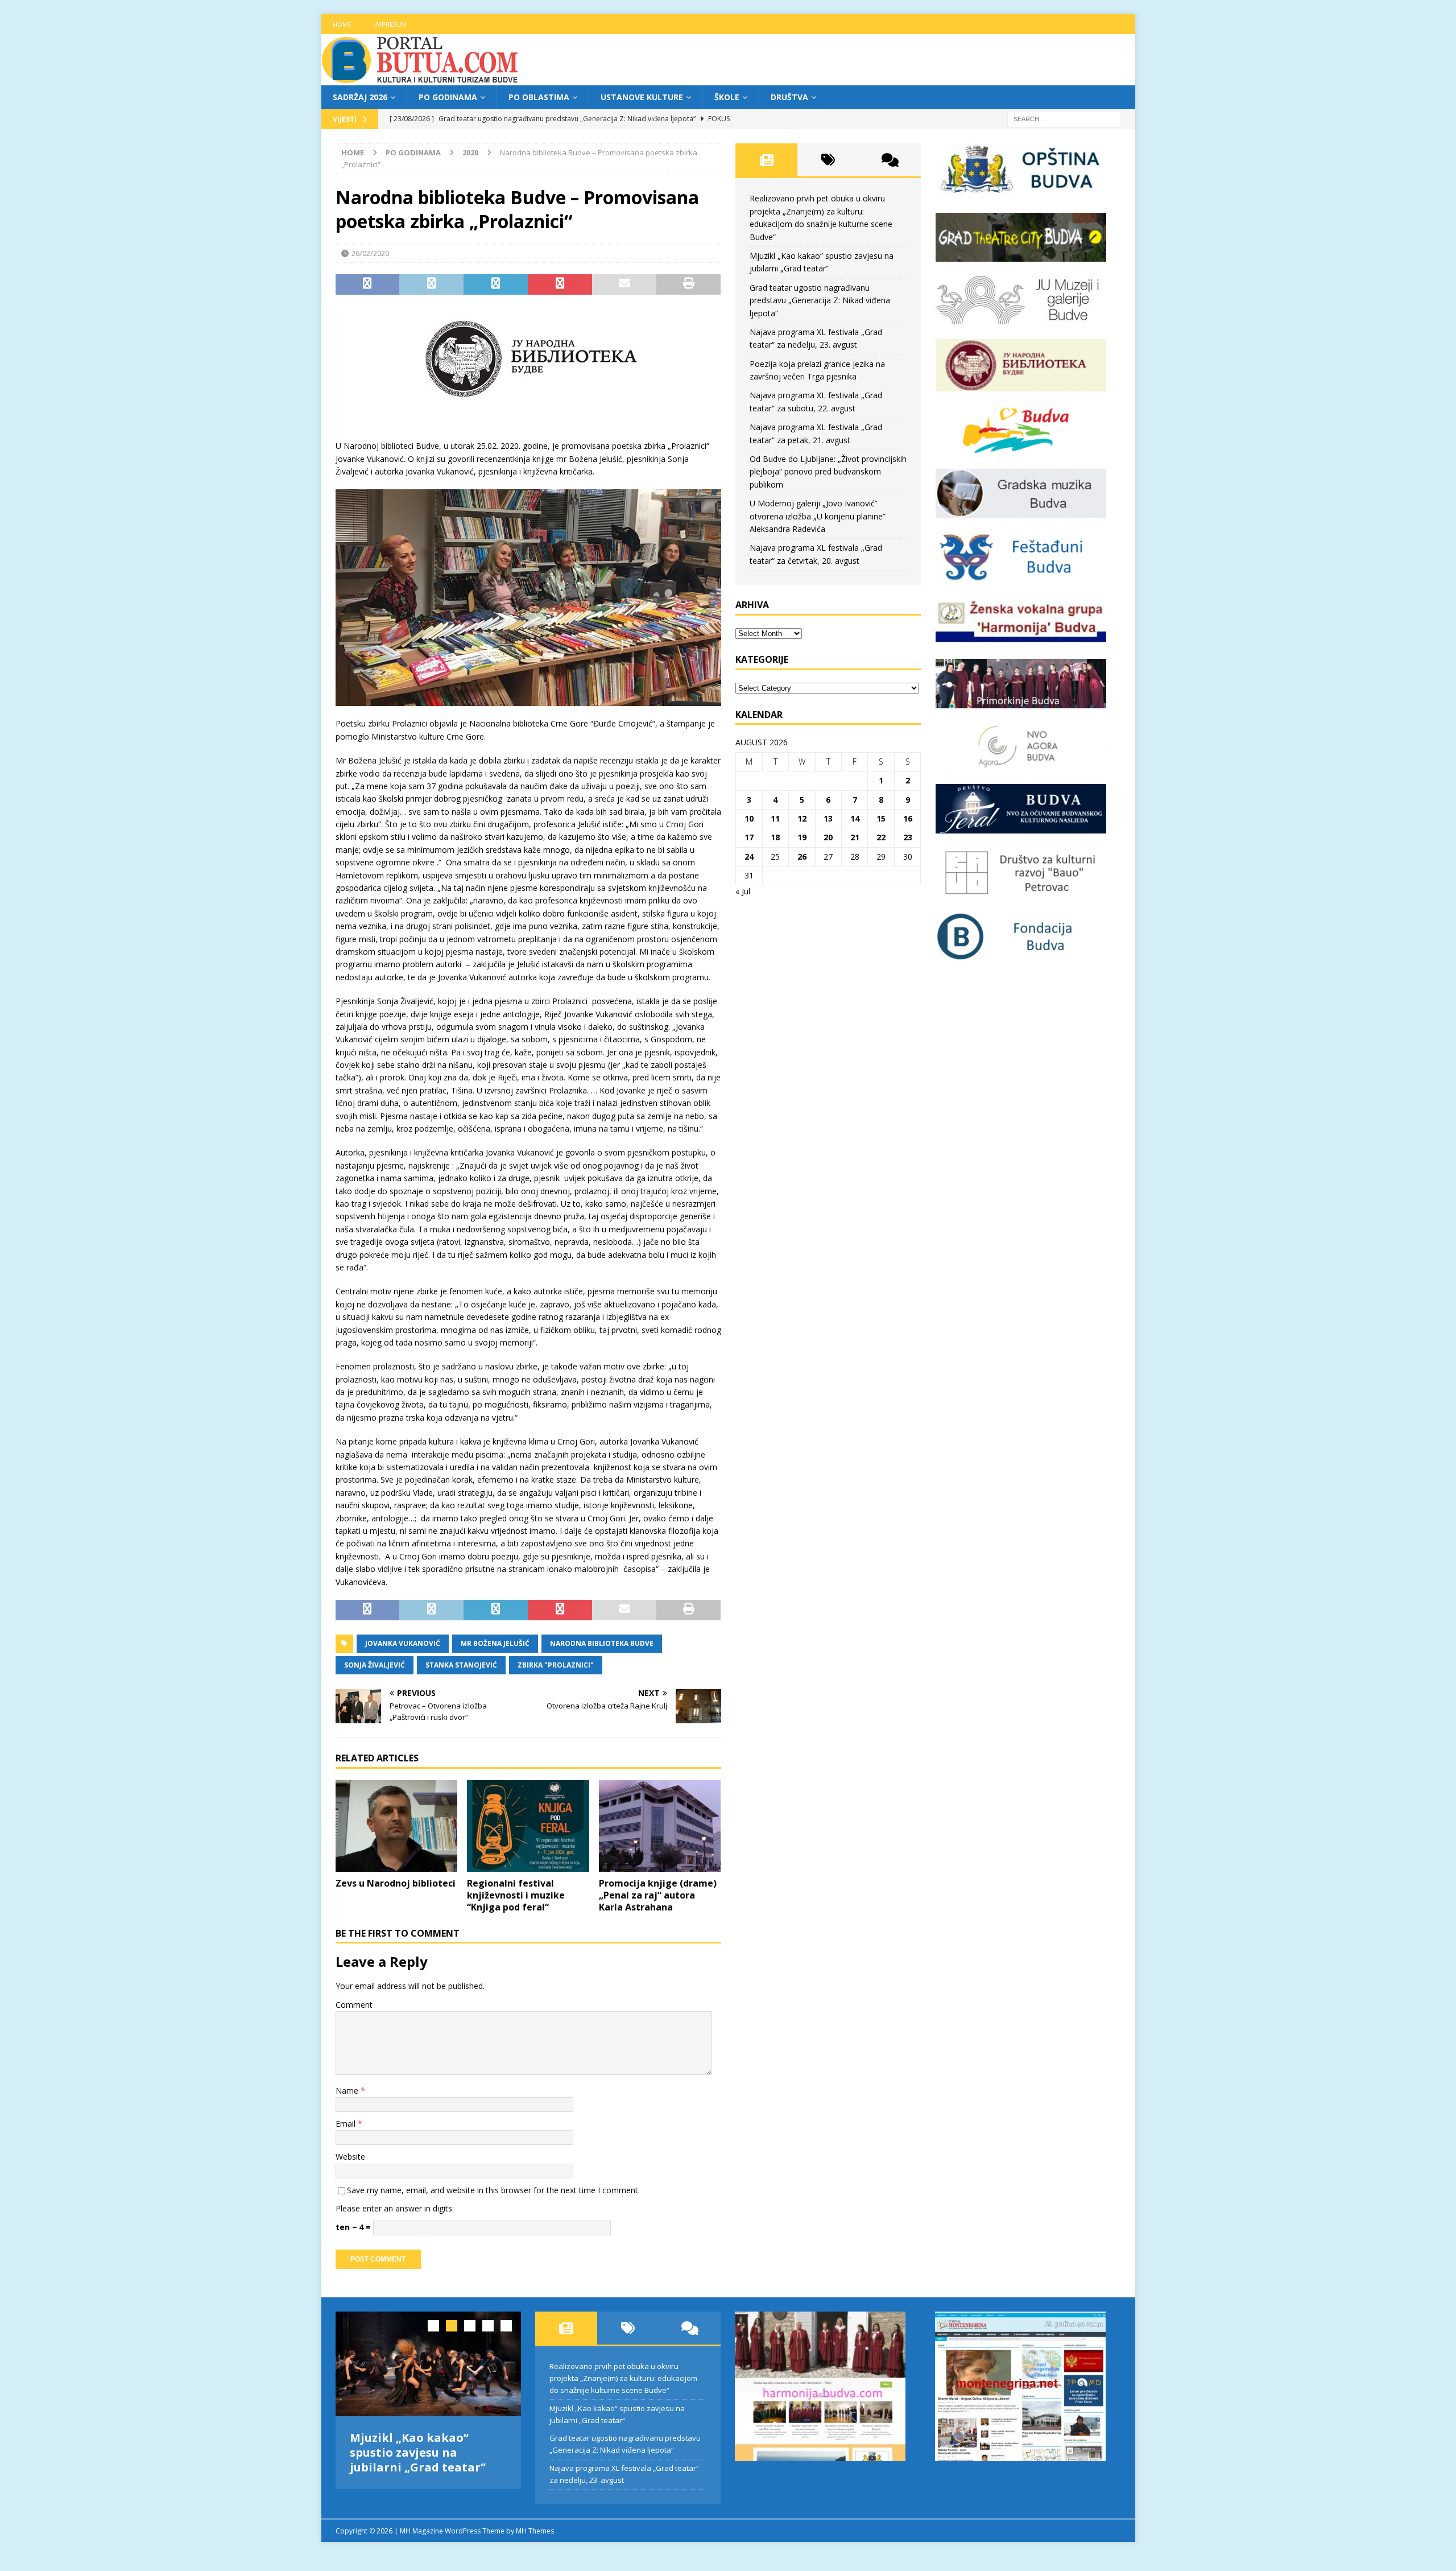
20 (828, 837)
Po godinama (448, 97)
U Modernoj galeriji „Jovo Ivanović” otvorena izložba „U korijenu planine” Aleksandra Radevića (818, 516)
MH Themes (535, 2531)
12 (802, 818)
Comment (354, 2005)
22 (881, 837)
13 (828, 818)
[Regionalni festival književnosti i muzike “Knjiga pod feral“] (528, 1826)
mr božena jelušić (495, 1643)
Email (347, 2124)
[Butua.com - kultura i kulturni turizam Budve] (421, 79)
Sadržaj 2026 (360, 97)
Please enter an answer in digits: (395, 2208)
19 (802, 837)
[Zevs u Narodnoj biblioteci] (397, 1826)
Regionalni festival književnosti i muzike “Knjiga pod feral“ (516, 1895)
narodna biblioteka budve (602, 1643)
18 (775, 837)
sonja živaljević (375, 1665)
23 (908, 837)
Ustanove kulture (642, 97)
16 (908, 818)
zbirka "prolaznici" (556, 1665)
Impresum (390, 24)
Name (348, 2091)
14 (855, 818)
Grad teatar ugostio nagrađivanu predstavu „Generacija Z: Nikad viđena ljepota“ (820, 300)
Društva (789, 97)
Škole (727, 97)
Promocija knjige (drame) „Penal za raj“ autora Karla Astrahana (658, 1895)
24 (749, 857)
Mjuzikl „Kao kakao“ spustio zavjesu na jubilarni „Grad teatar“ (418, 2452)
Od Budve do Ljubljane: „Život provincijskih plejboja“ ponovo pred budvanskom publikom (828, 472)
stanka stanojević (461, 1665)
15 (881, 818)
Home (342, 24)
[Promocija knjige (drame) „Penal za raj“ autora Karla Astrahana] (660, 1826)
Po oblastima (539, 97)
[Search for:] (1064, 119)
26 (802, 857)
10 (749, 818)
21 (855, 837)
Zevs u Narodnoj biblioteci (396, 1883)
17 (749, 837)
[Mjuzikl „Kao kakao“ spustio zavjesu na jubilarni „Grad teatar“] (429, 2364)
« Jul (743, 891)
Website (350, 2157)
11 (775, 818)
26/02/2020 (370, 253)
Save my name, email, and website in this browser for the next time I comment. (493, 2190)
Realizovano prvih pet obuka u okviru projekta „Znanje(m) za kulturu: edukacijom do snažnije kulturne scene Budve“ (623, 2378)
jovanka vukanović (403, 1643)
